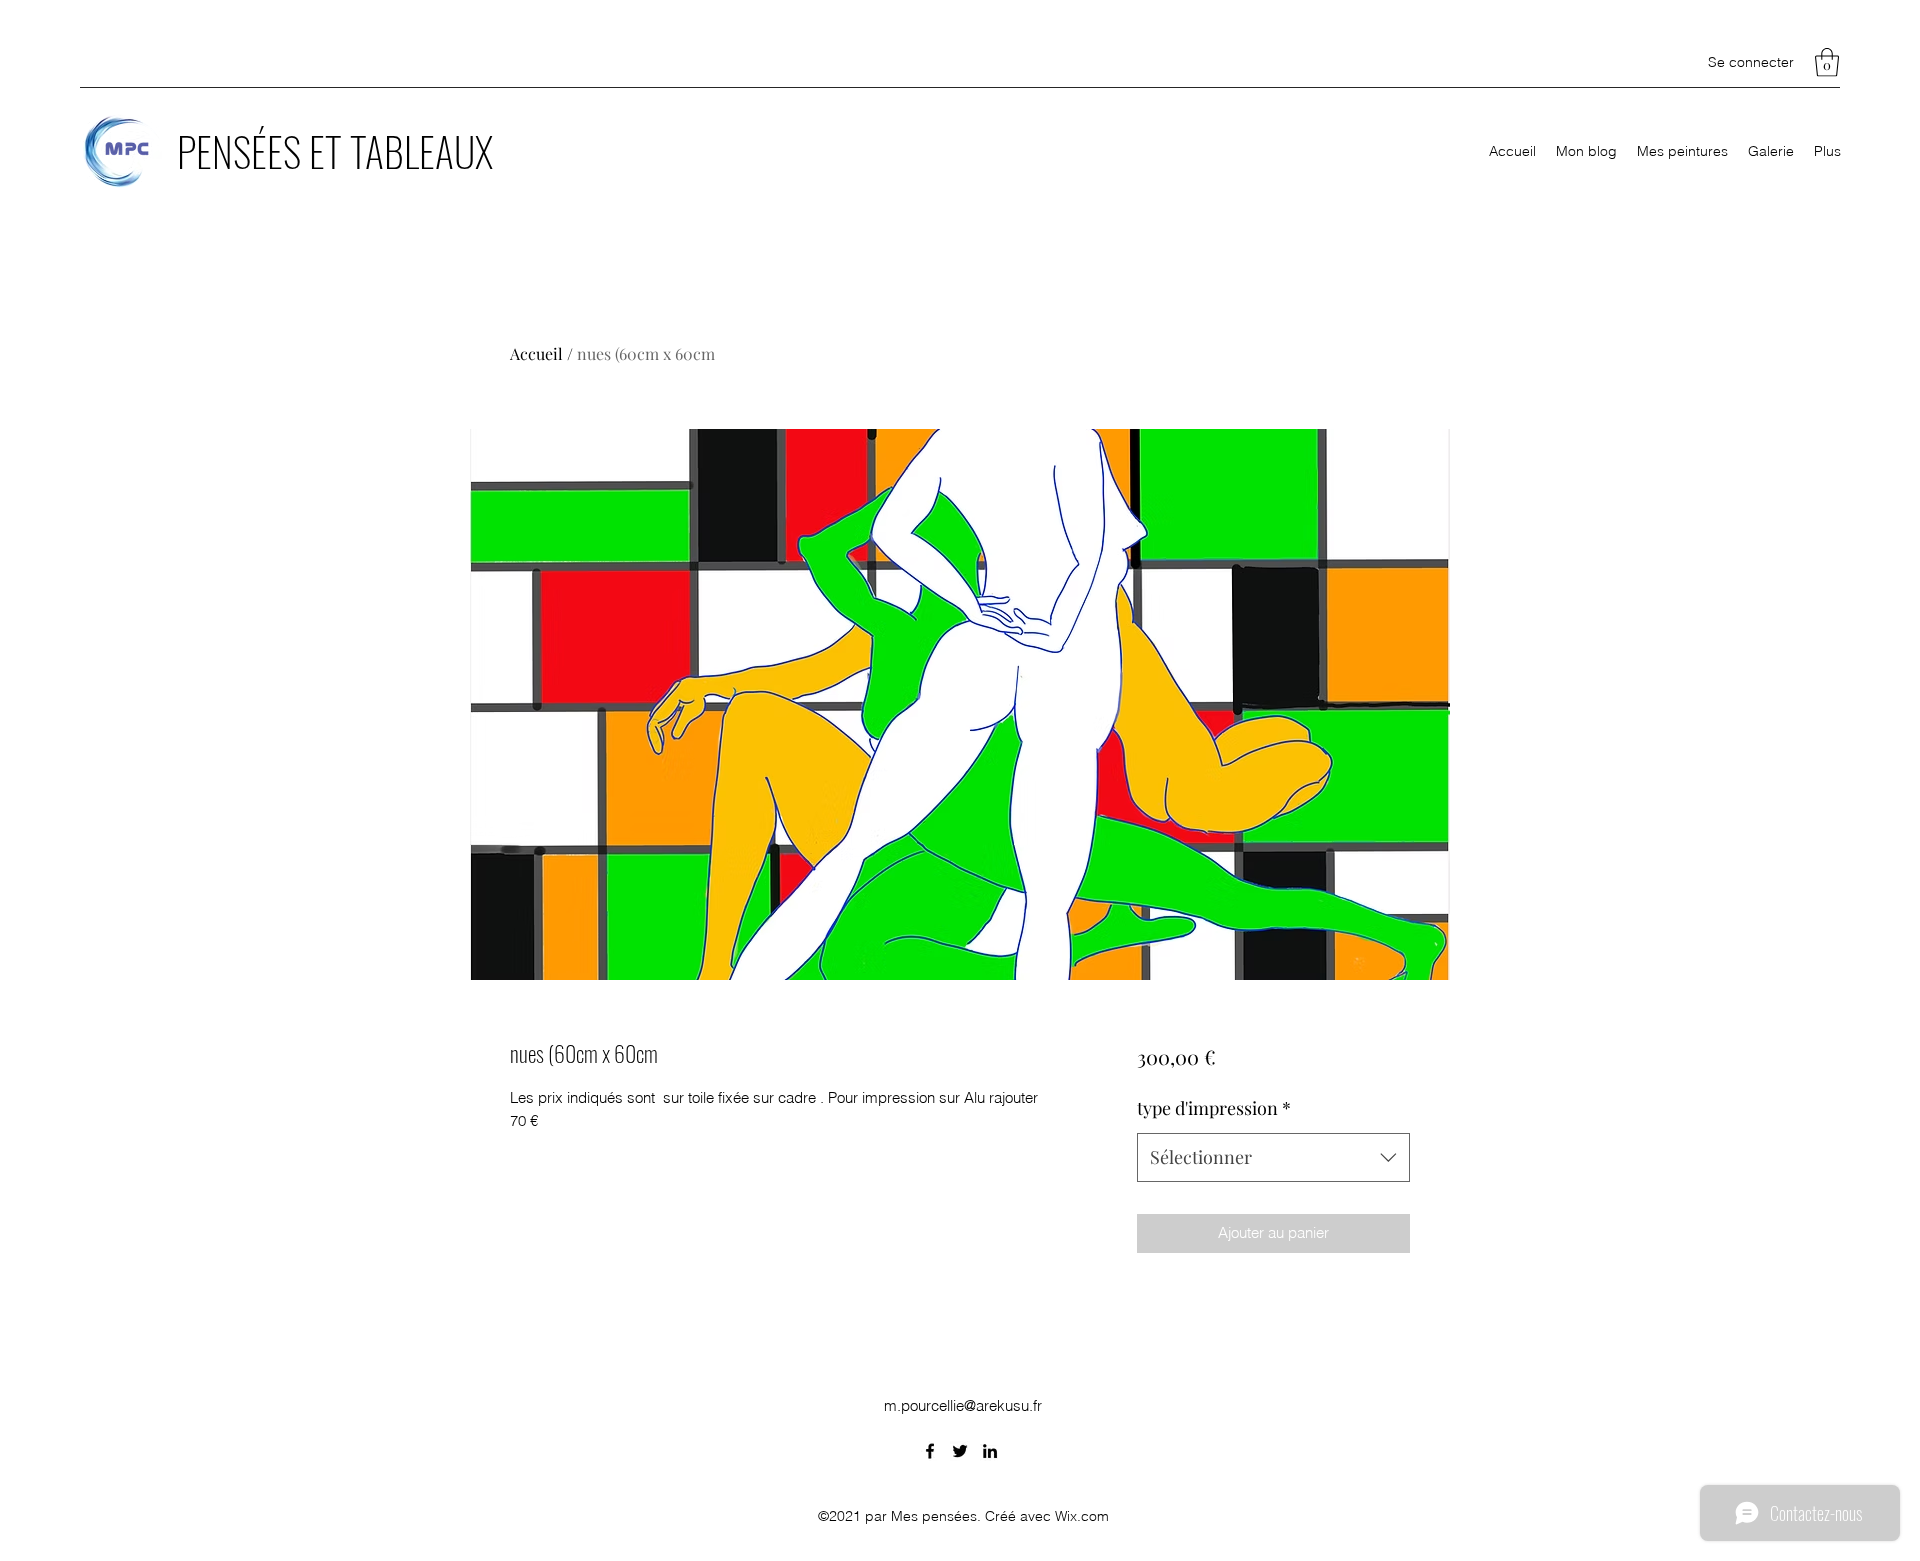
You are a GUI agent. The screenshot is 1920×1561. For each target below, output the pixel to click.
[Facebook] (930, 1451)
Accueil (536, 353)
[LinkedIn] (990, 1451)
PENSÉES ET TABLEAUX (335, 151)
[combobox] (1273, 1158)
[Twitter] (960, 1451)
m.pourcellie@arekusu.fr (963, 1405)
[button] (1827, 62)
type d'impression (1214, 1108)
